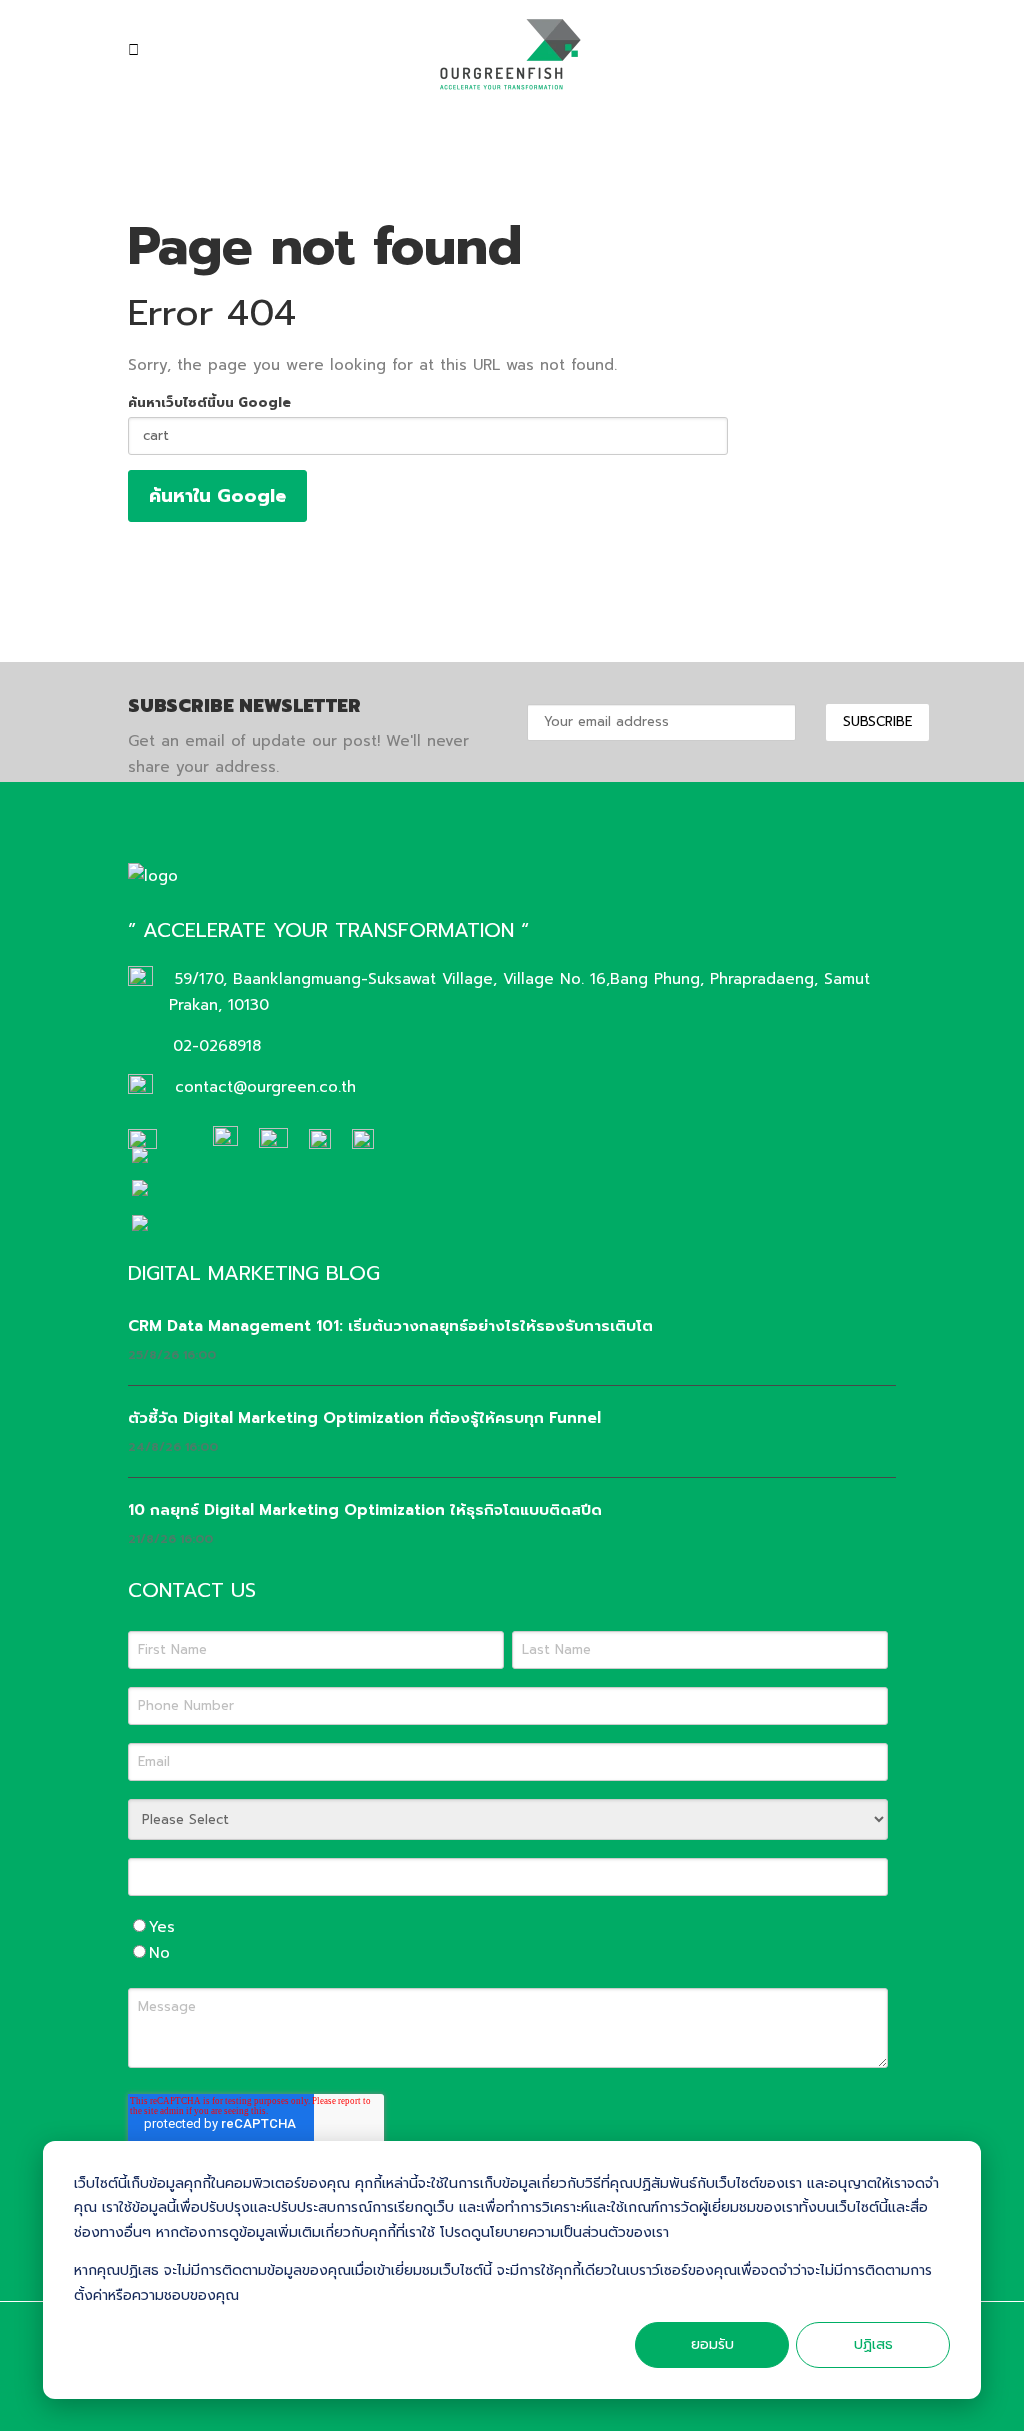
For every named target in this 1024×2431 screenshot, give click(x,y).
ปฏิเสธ (873, 2344)
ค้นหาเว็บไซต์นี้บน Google (209, 402)
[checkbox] (508, 1940)
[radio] (508, 1927)
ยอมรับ (712, 2344)
